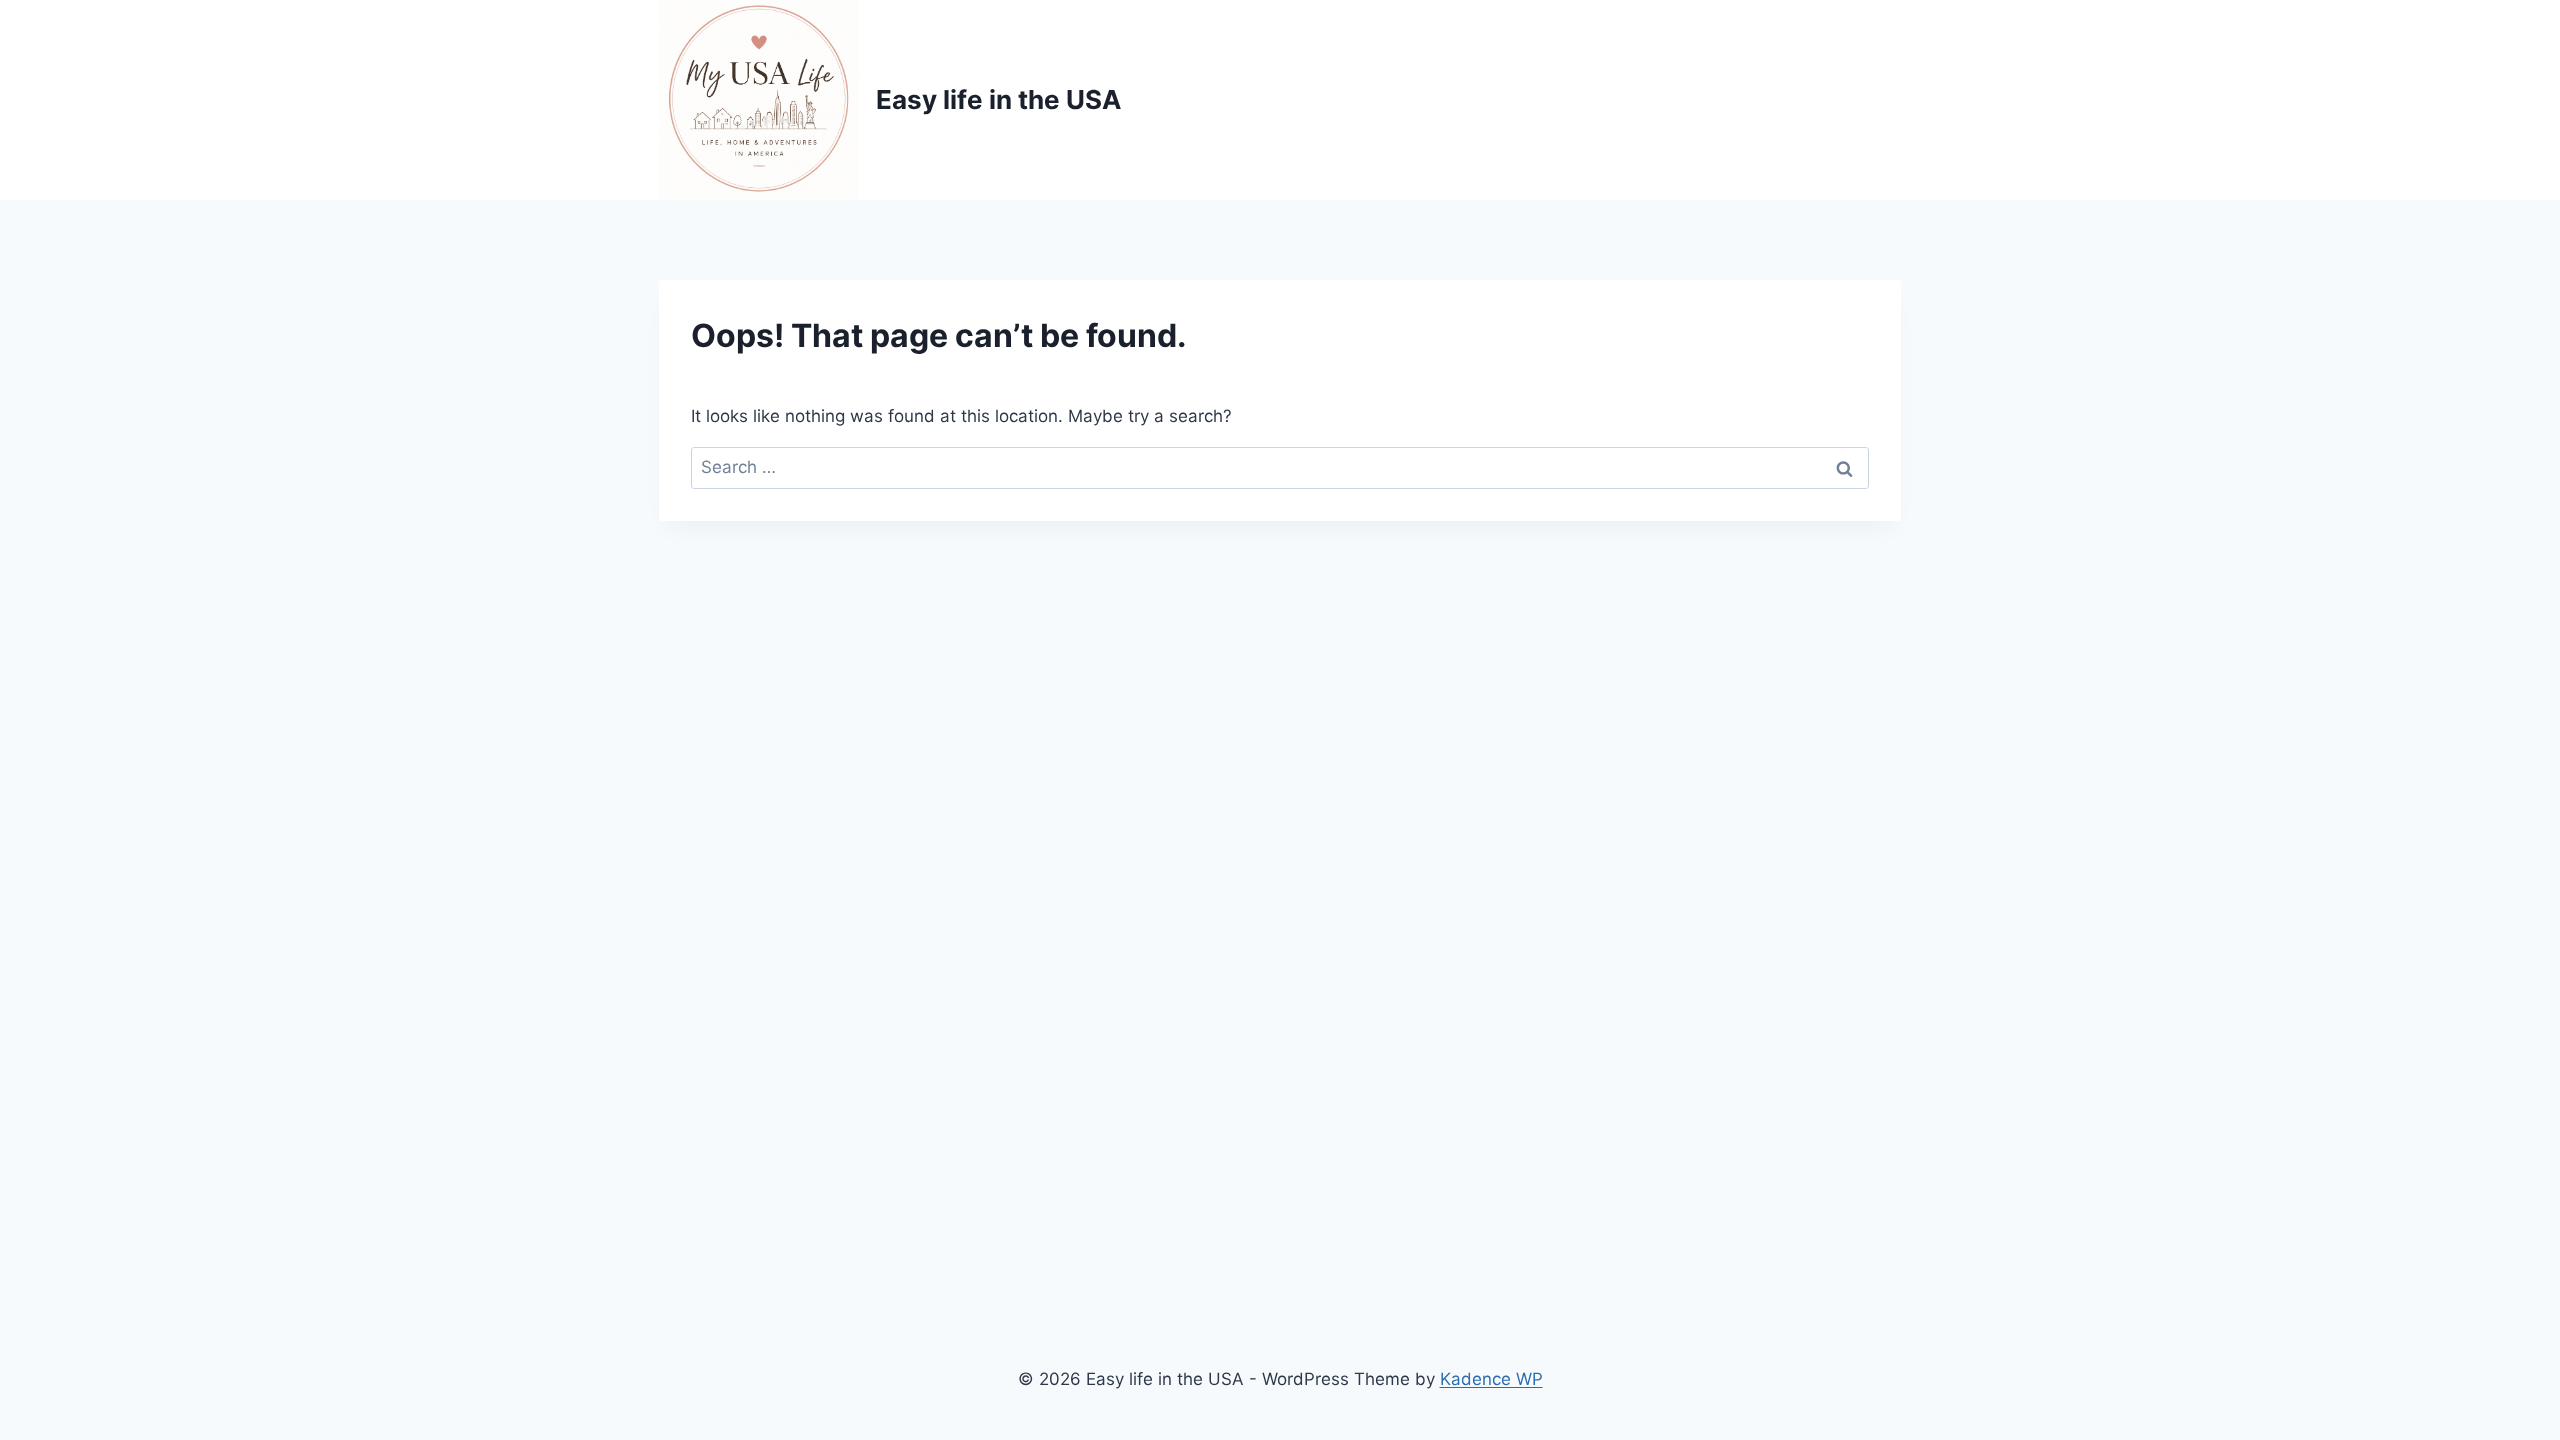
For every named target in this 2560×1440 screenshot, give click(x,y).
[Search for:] (1280, 467)
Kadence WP (1491, 1379)
